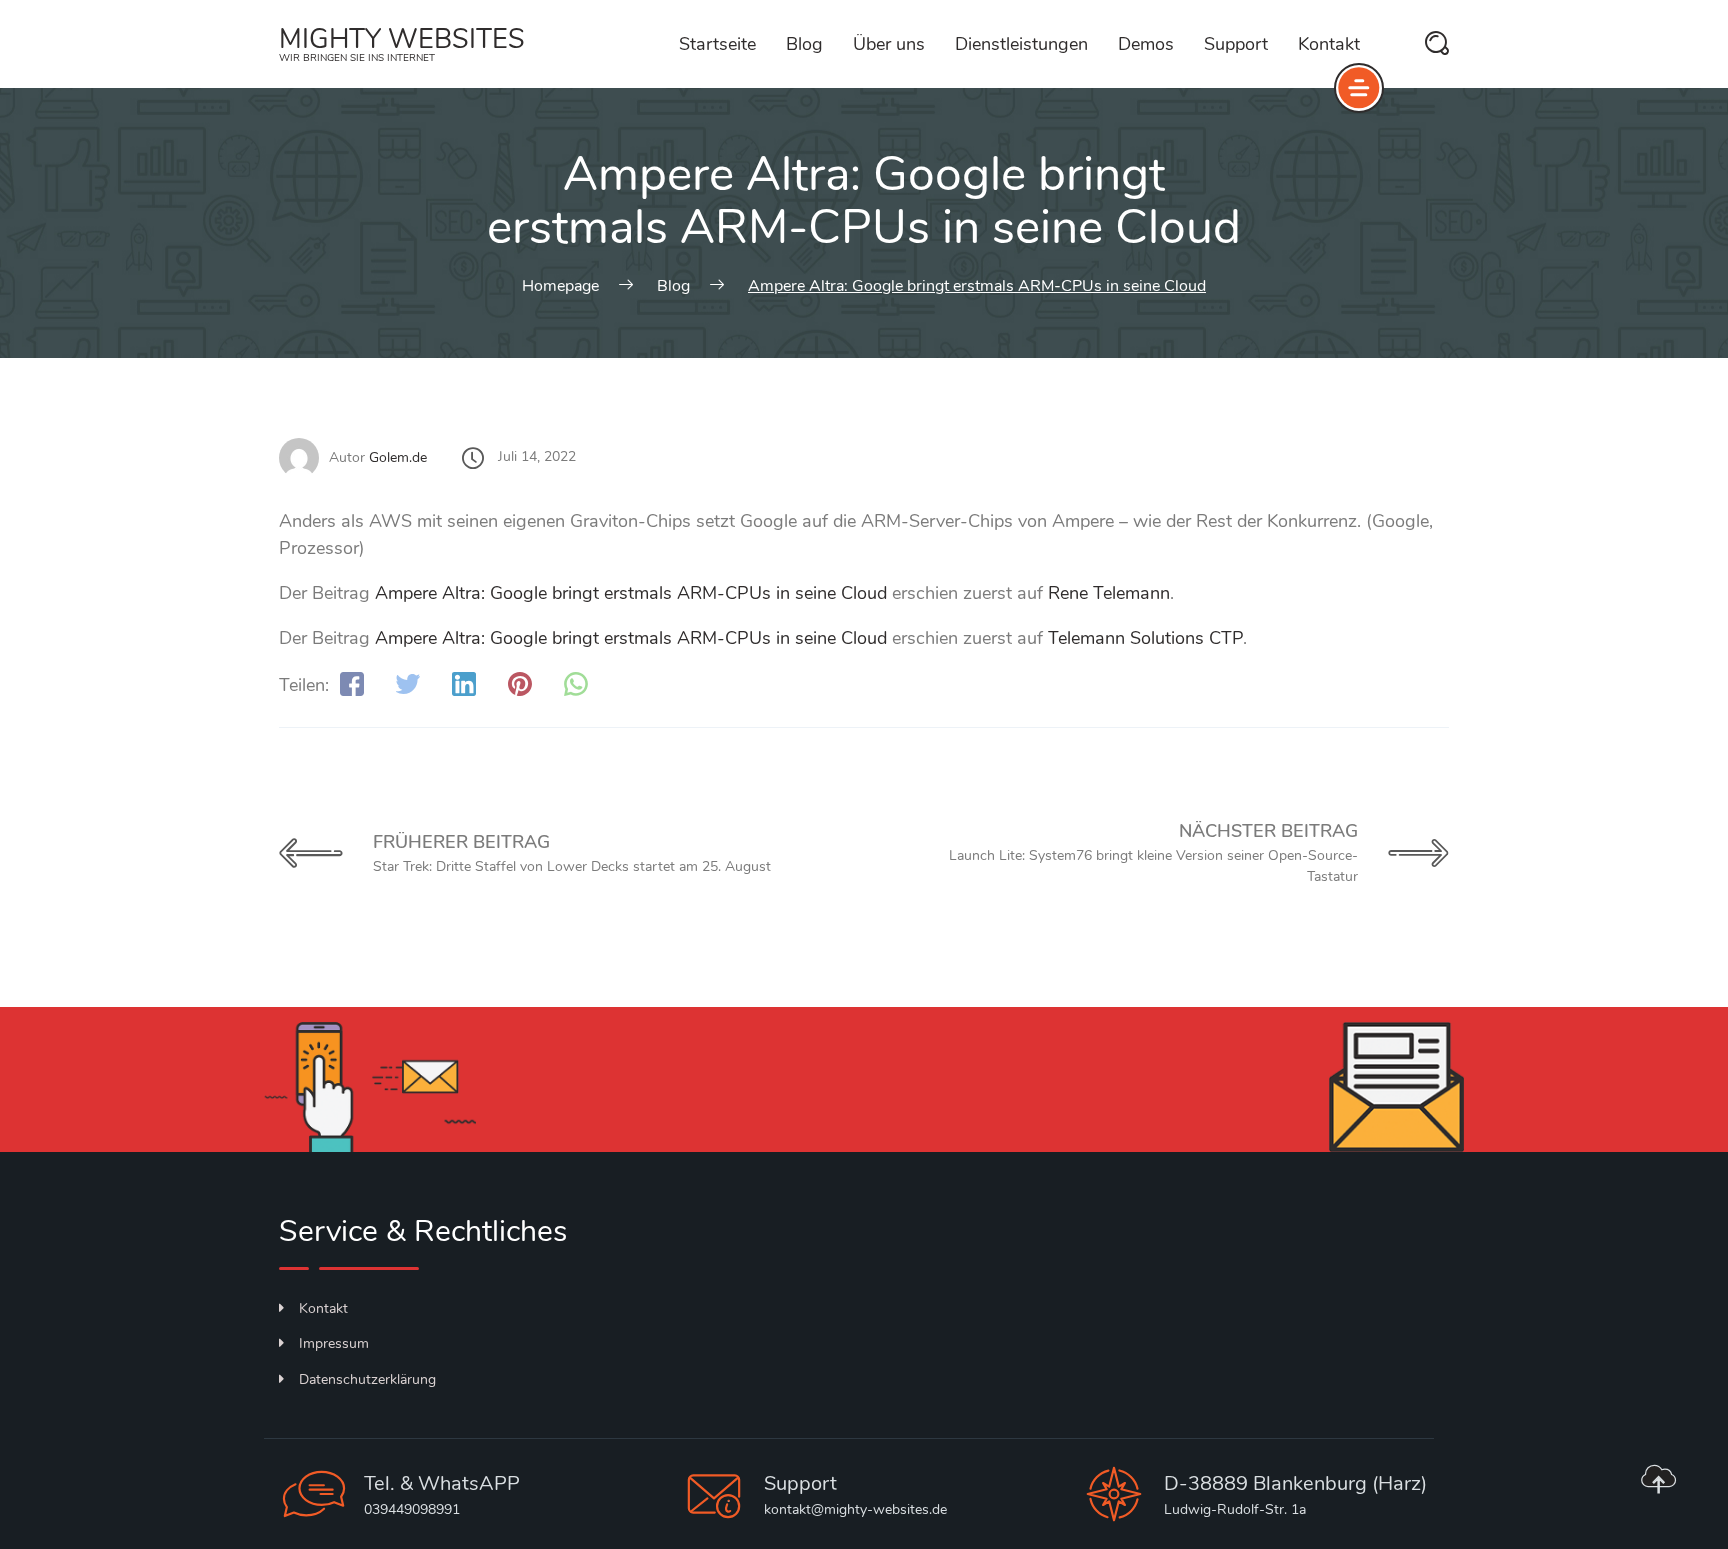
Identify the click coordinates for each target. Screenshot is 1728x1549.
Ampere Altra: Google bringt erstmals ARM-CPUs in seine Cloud (631, 593)
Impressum (334, 1343)
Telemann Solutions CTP (1145, 638)
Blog (804, 44)
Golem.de (398, 457)
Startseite (717, 44)
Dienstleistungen (1021, 44)
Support (1236, 44)
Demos (1146, 44)
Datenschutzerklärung (367, 1379)
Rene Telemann (1109, 593)
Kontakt (1329, 44)
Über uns (889, 44)
